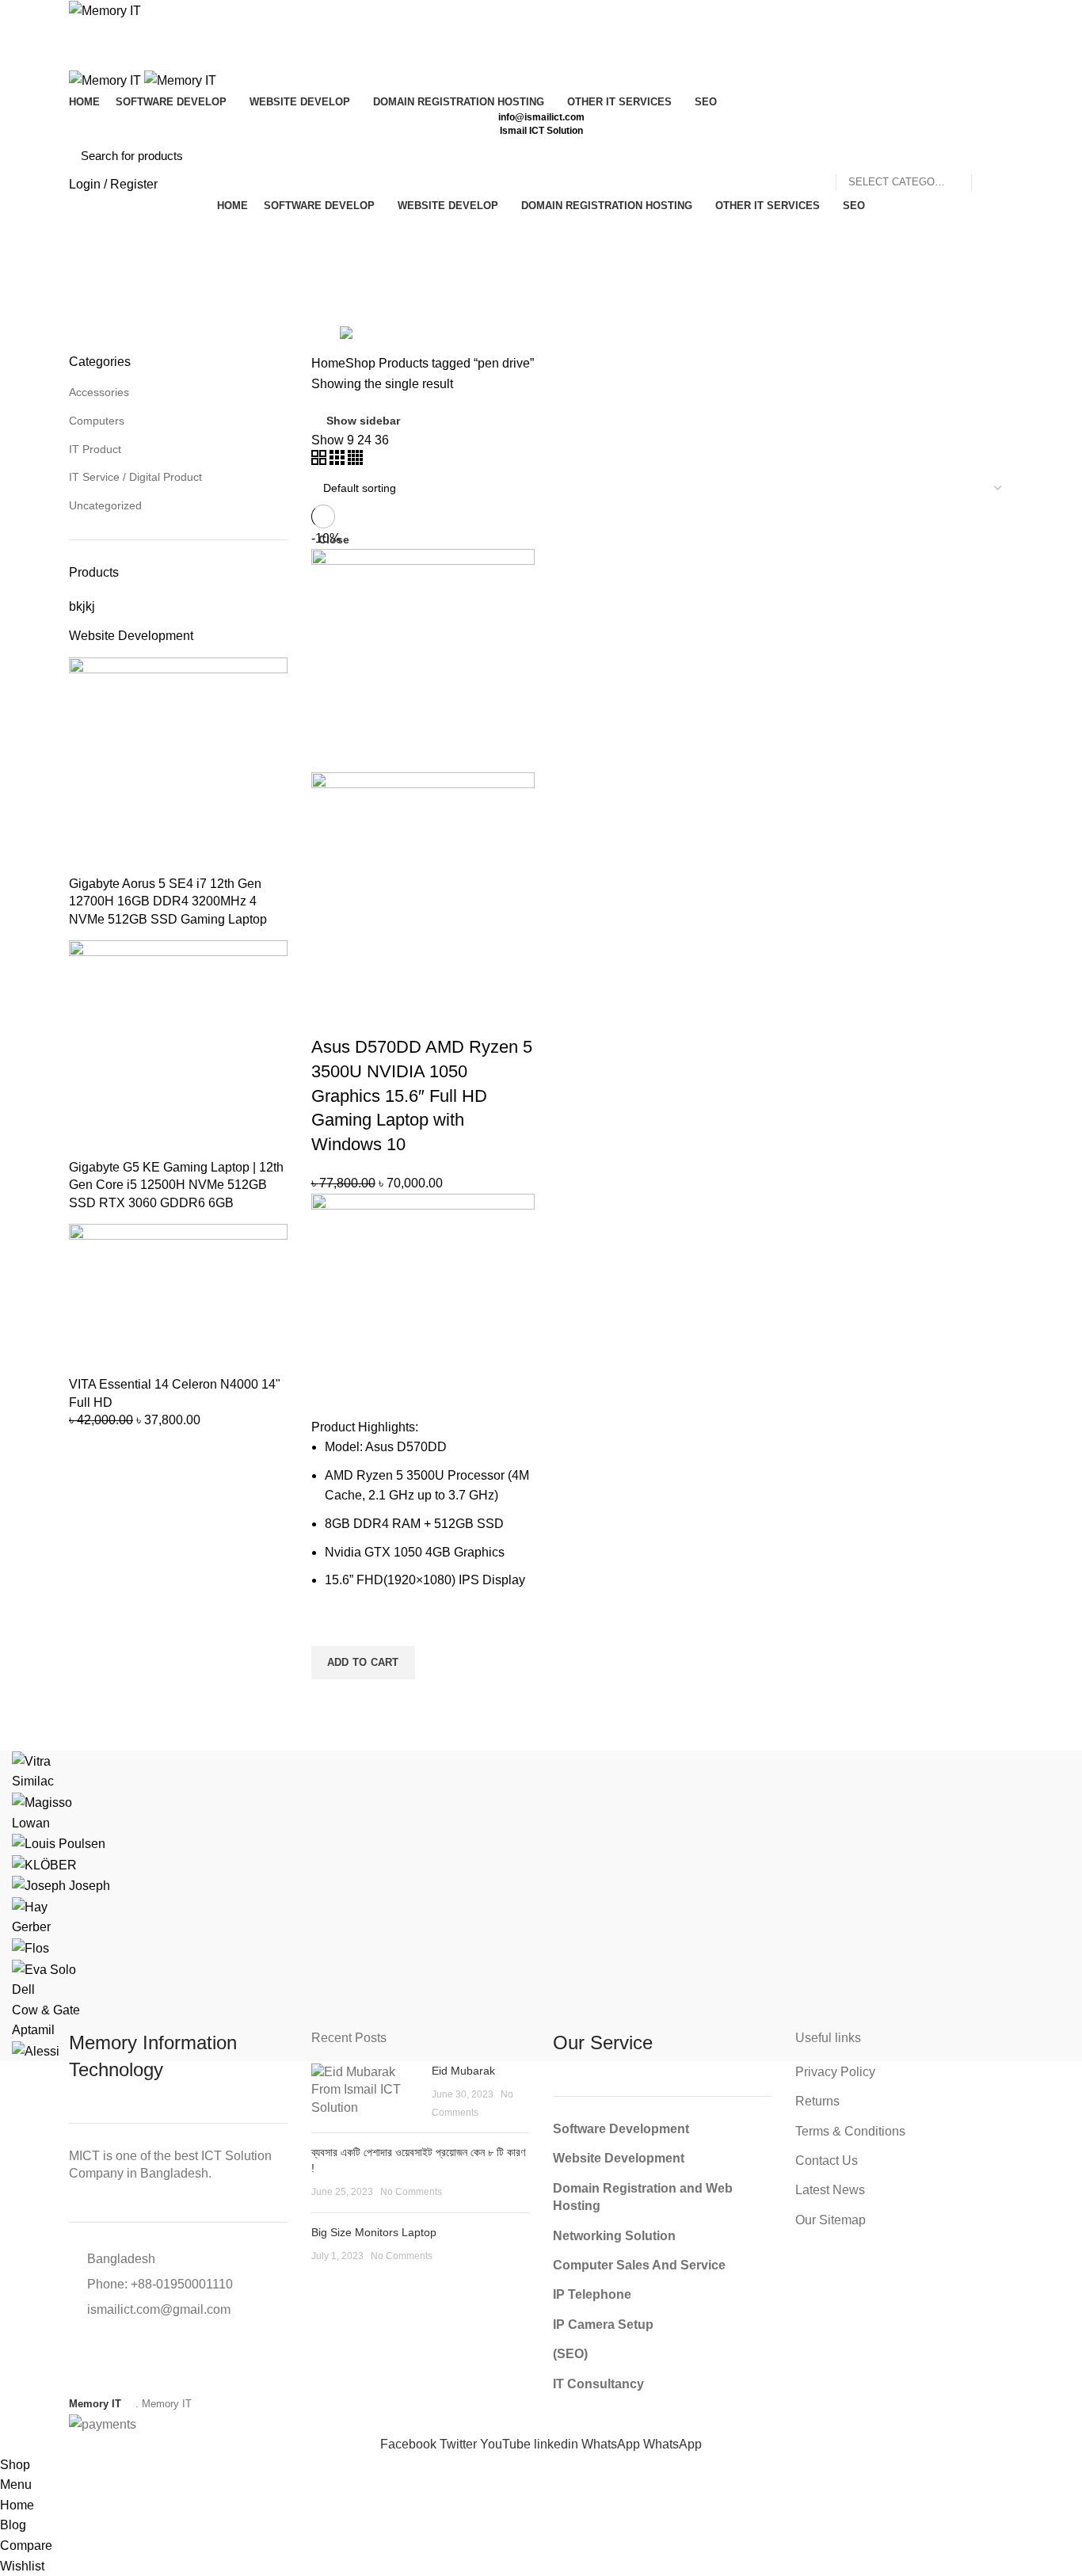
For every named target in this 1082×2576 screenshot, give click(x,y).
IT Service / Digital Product (135, 477)
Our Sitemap (831, 2220)
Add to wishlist (331, 1626)
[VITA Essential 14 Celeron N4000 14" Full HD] (178, 1299)
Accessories (99, 392)
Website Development (131, 636)
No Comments (411, 2192)
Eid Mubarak (463, 2071)
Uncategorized (105, 505)
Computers (97, 421)
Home (328, 363)
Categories (113, 312)
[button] (363, 1663)
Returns (817, 2101)
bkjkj (82, 606)
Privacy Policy (835, 2072)
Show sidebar (363, 421)
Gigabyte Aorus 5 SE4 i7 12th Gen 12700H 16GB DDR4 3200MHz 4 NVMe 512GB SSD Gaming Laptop (168, 901)
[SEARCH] (992, 156)
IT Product (95, 449)
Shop (360, 363)
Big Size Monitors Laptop (374, 2232)
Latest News (830, 2190)
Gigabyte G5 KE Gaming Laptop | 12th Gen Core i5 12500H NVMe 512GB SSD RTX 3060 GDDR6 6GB (176, 1185)
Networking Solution (614, 2236)
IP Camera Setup (603, 2324)
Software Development (621, 2129)
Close (334, 539)
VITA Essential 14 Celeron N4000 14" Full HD (175, 1393)
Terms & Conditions (850, 2131)
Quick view (331, 1699)
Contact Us (827, 2161)
